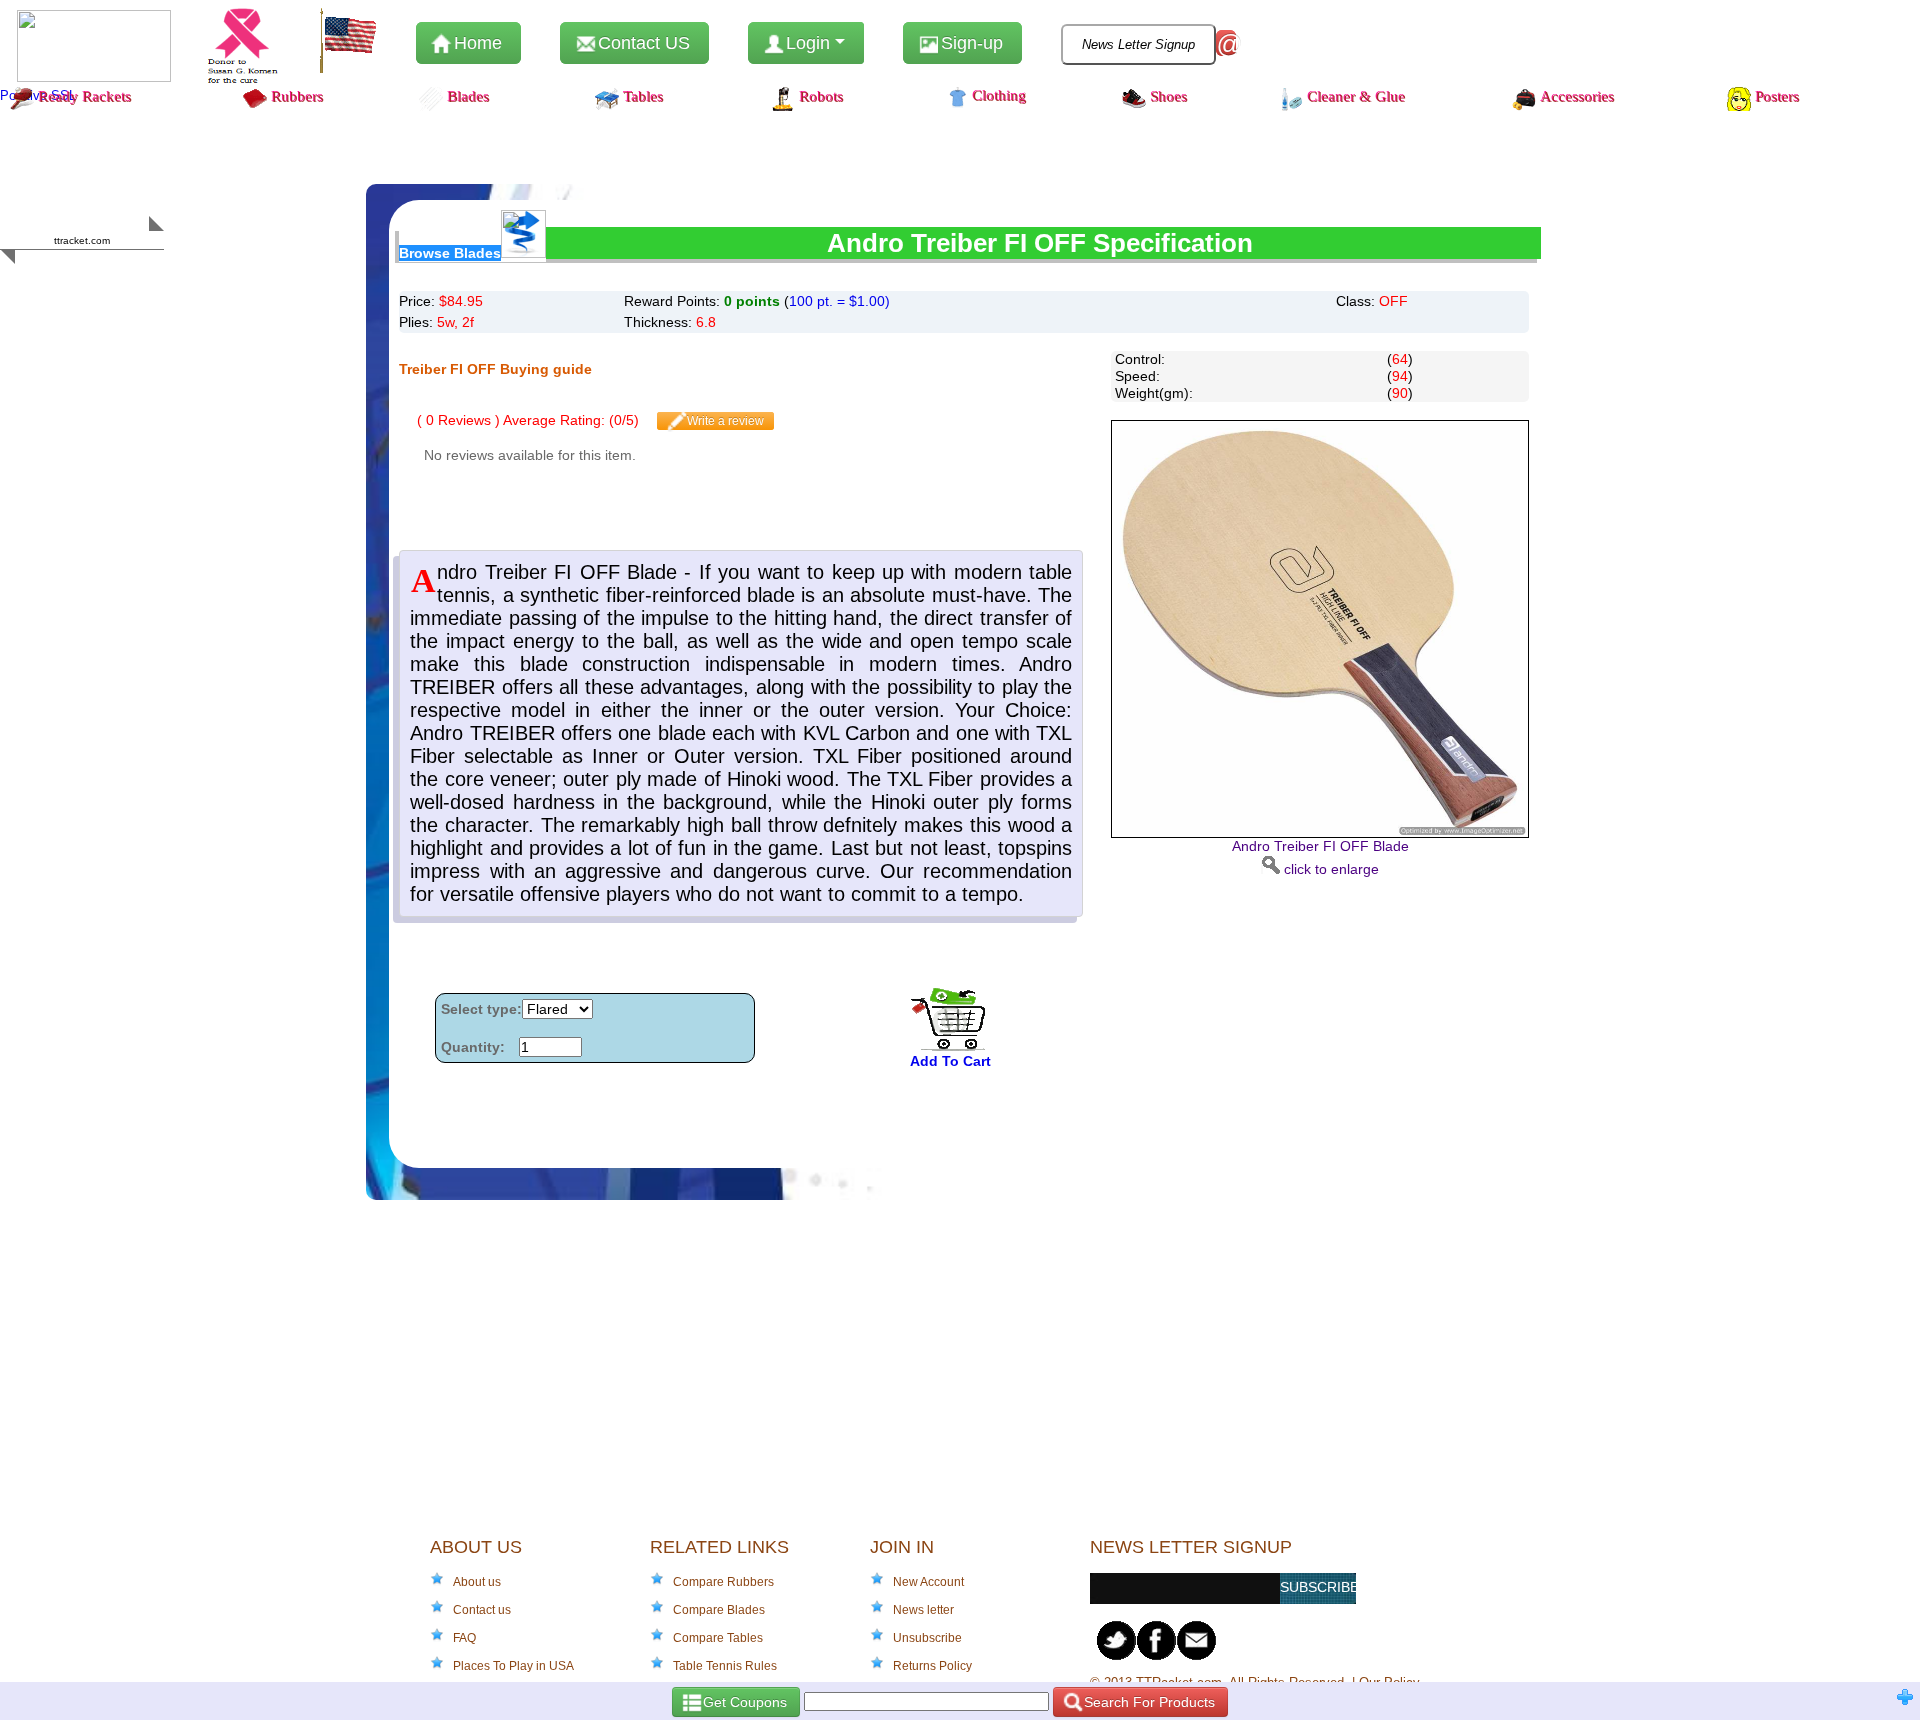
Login (808, 43)
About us (477, 1582)
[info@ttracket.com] (1197, 1640)
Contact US (641, 43)
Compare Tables (718, 1638)
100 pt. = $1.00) (839, 301)
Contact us (482, 1610)
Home (475, 43)
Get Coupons (743, 1702)
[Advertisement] (1309, 1018)
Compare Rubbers (723, 1582)
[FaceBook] (1157, 1640)
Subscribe (1318, 1587)
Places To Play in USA (513, 1666)
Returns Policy (932, 1666)
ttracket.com (82, 240)
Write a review (724, 421)
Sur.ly (120, 279)
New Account (928, 1582)
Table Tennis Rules (725, 1666)
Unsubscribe (927, 1638)
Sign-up (969, 43)
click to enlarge (1320, 857)
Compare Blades (719, 1610)
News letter (923, 1610)
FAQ (464, 1638)
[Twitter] (1117, 1640)
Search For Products (1147, 1702)
